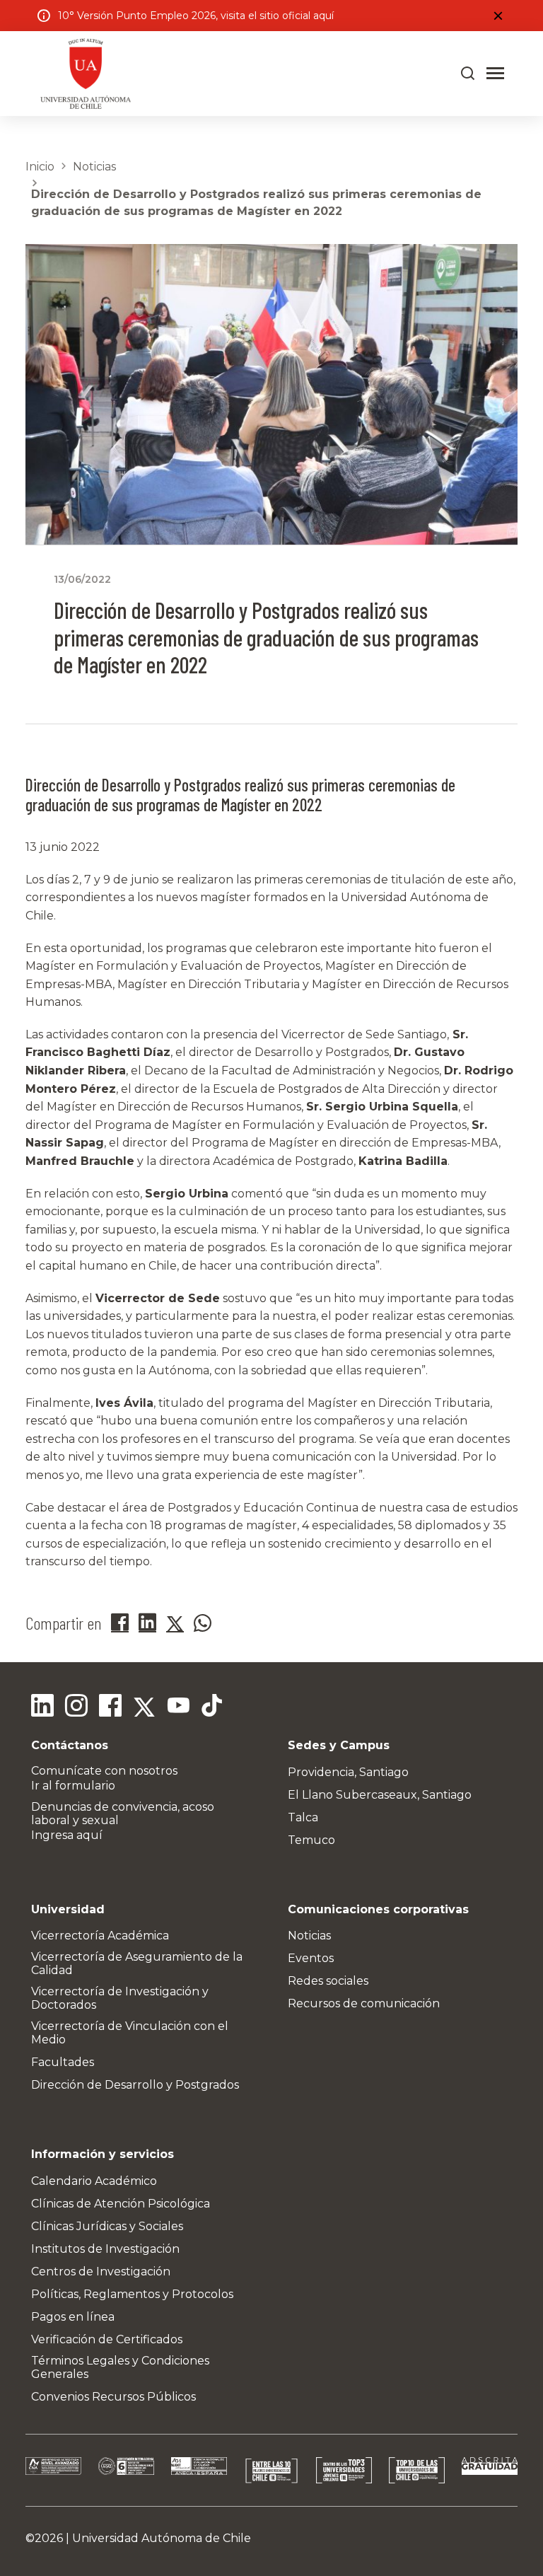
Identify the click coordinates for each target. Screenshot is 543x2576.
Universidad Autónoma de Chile (162, 2538)
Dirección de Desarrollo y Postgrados (135, 2085)
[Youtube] (178, 1707)
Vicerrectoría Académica (100, 1936)
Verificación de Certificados (107, 2339)
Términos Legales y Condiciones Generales (120, 2367)
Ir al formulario (73, 1786)
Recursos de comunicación (364, 2003)
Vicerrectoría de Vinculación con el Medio (130, 2033)
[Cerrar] (498, 16)
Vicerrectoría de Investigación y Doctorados (120, 1998)
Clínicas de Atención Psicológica (121, 2204)
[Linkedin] (42, 1707)
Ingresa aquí (67, 1835)
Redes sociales (328, 1981)
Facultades (63, 2062)
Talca (303, 1817)
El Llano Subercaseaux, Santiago (380, 1795)
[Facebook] (110, 1707)
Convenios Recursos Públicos (113, 2397)
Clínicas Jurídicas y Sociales (107, 2226)
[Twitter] (144, 1707)
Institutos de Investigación (105, 2249)
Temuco (311, 1840)
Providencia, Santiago (348, 1772)
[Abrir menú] (495, 74)
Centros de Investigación (101, 2272)
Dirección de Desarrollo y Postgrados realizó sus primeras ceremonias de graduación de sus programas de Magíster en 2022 (256, 203)
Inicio (40, 167)
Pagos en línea (73, 2317)
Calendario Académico (94, 2181)
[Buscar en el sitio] (468, 74)
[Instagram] (76, 1707)
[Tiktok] (212, 1707)
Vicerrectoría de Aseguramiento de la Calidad (137, 1963)
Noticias (94, 167)
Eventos (311, 1958)
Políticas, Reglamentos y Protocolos (132, 2294)
